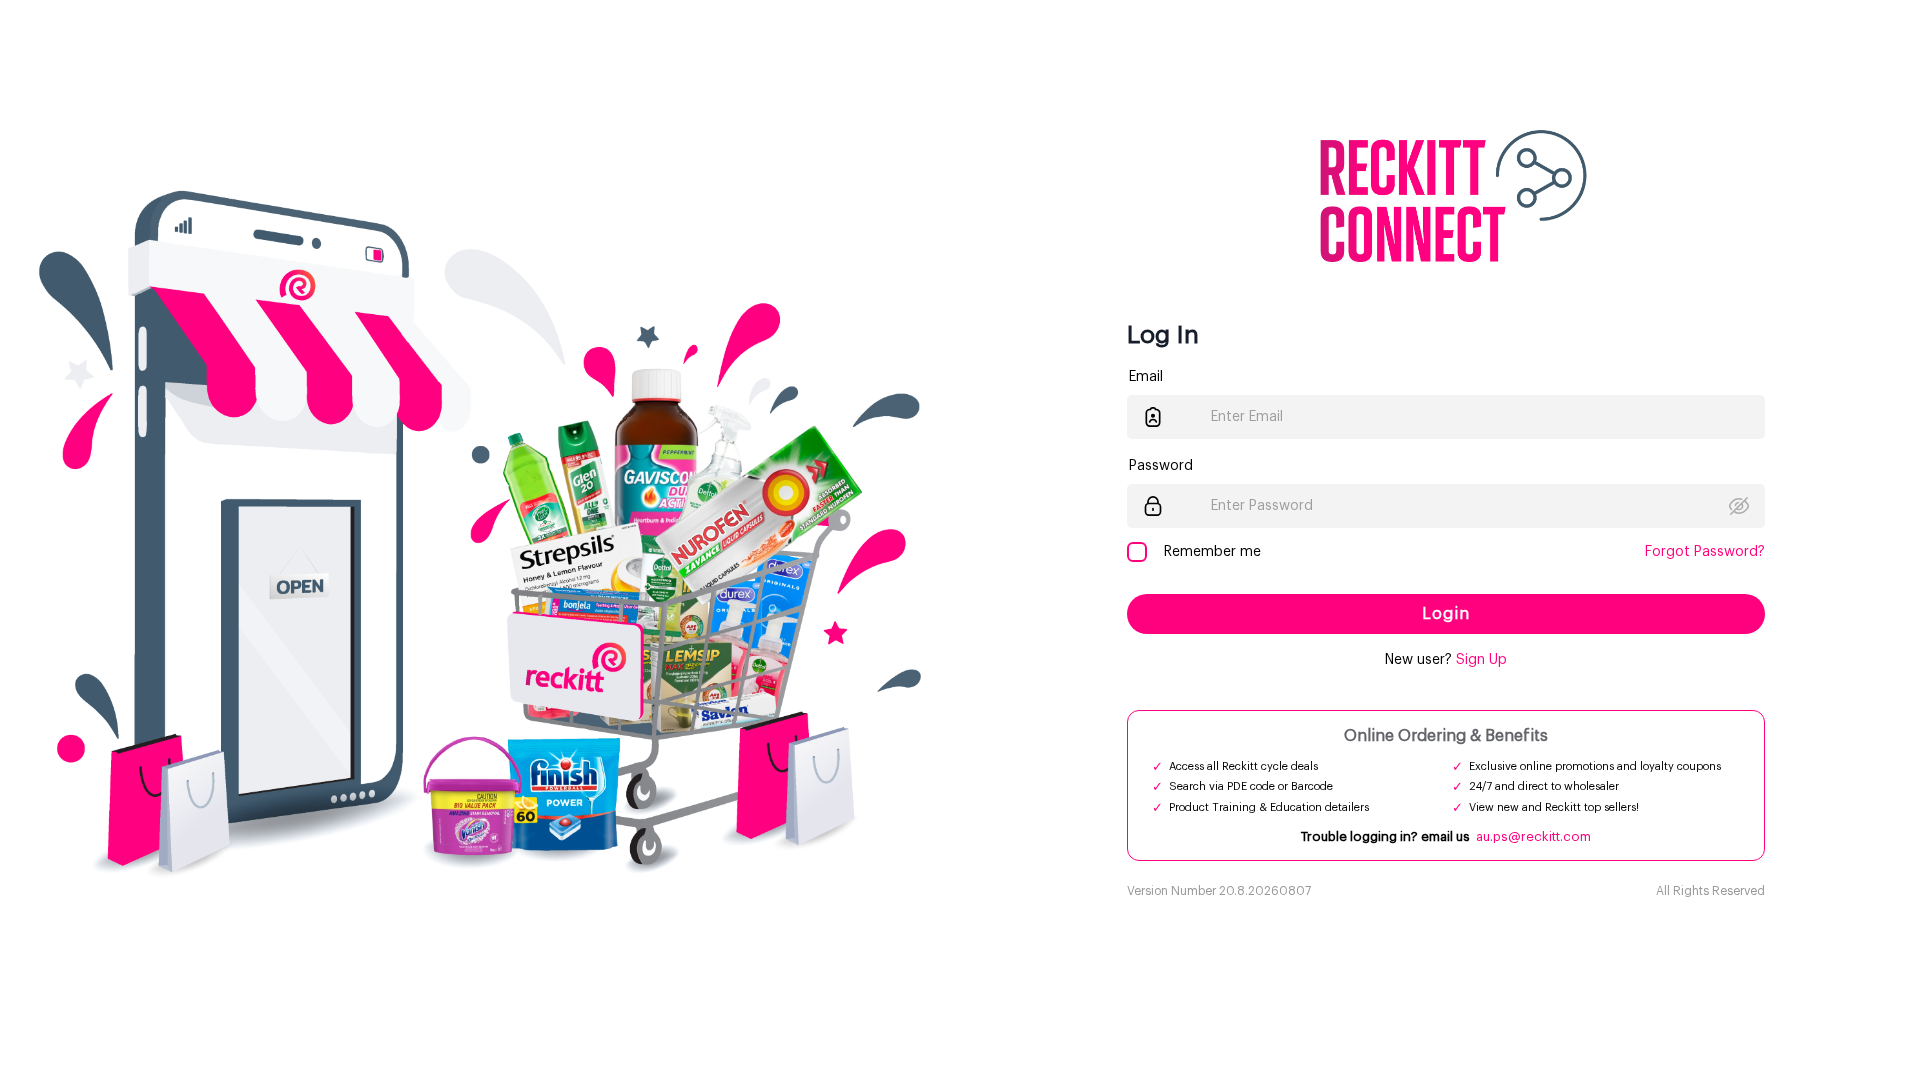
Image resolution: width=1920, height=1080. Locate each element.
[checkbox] (1137, 552)
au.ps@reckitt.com (1533, 836)
